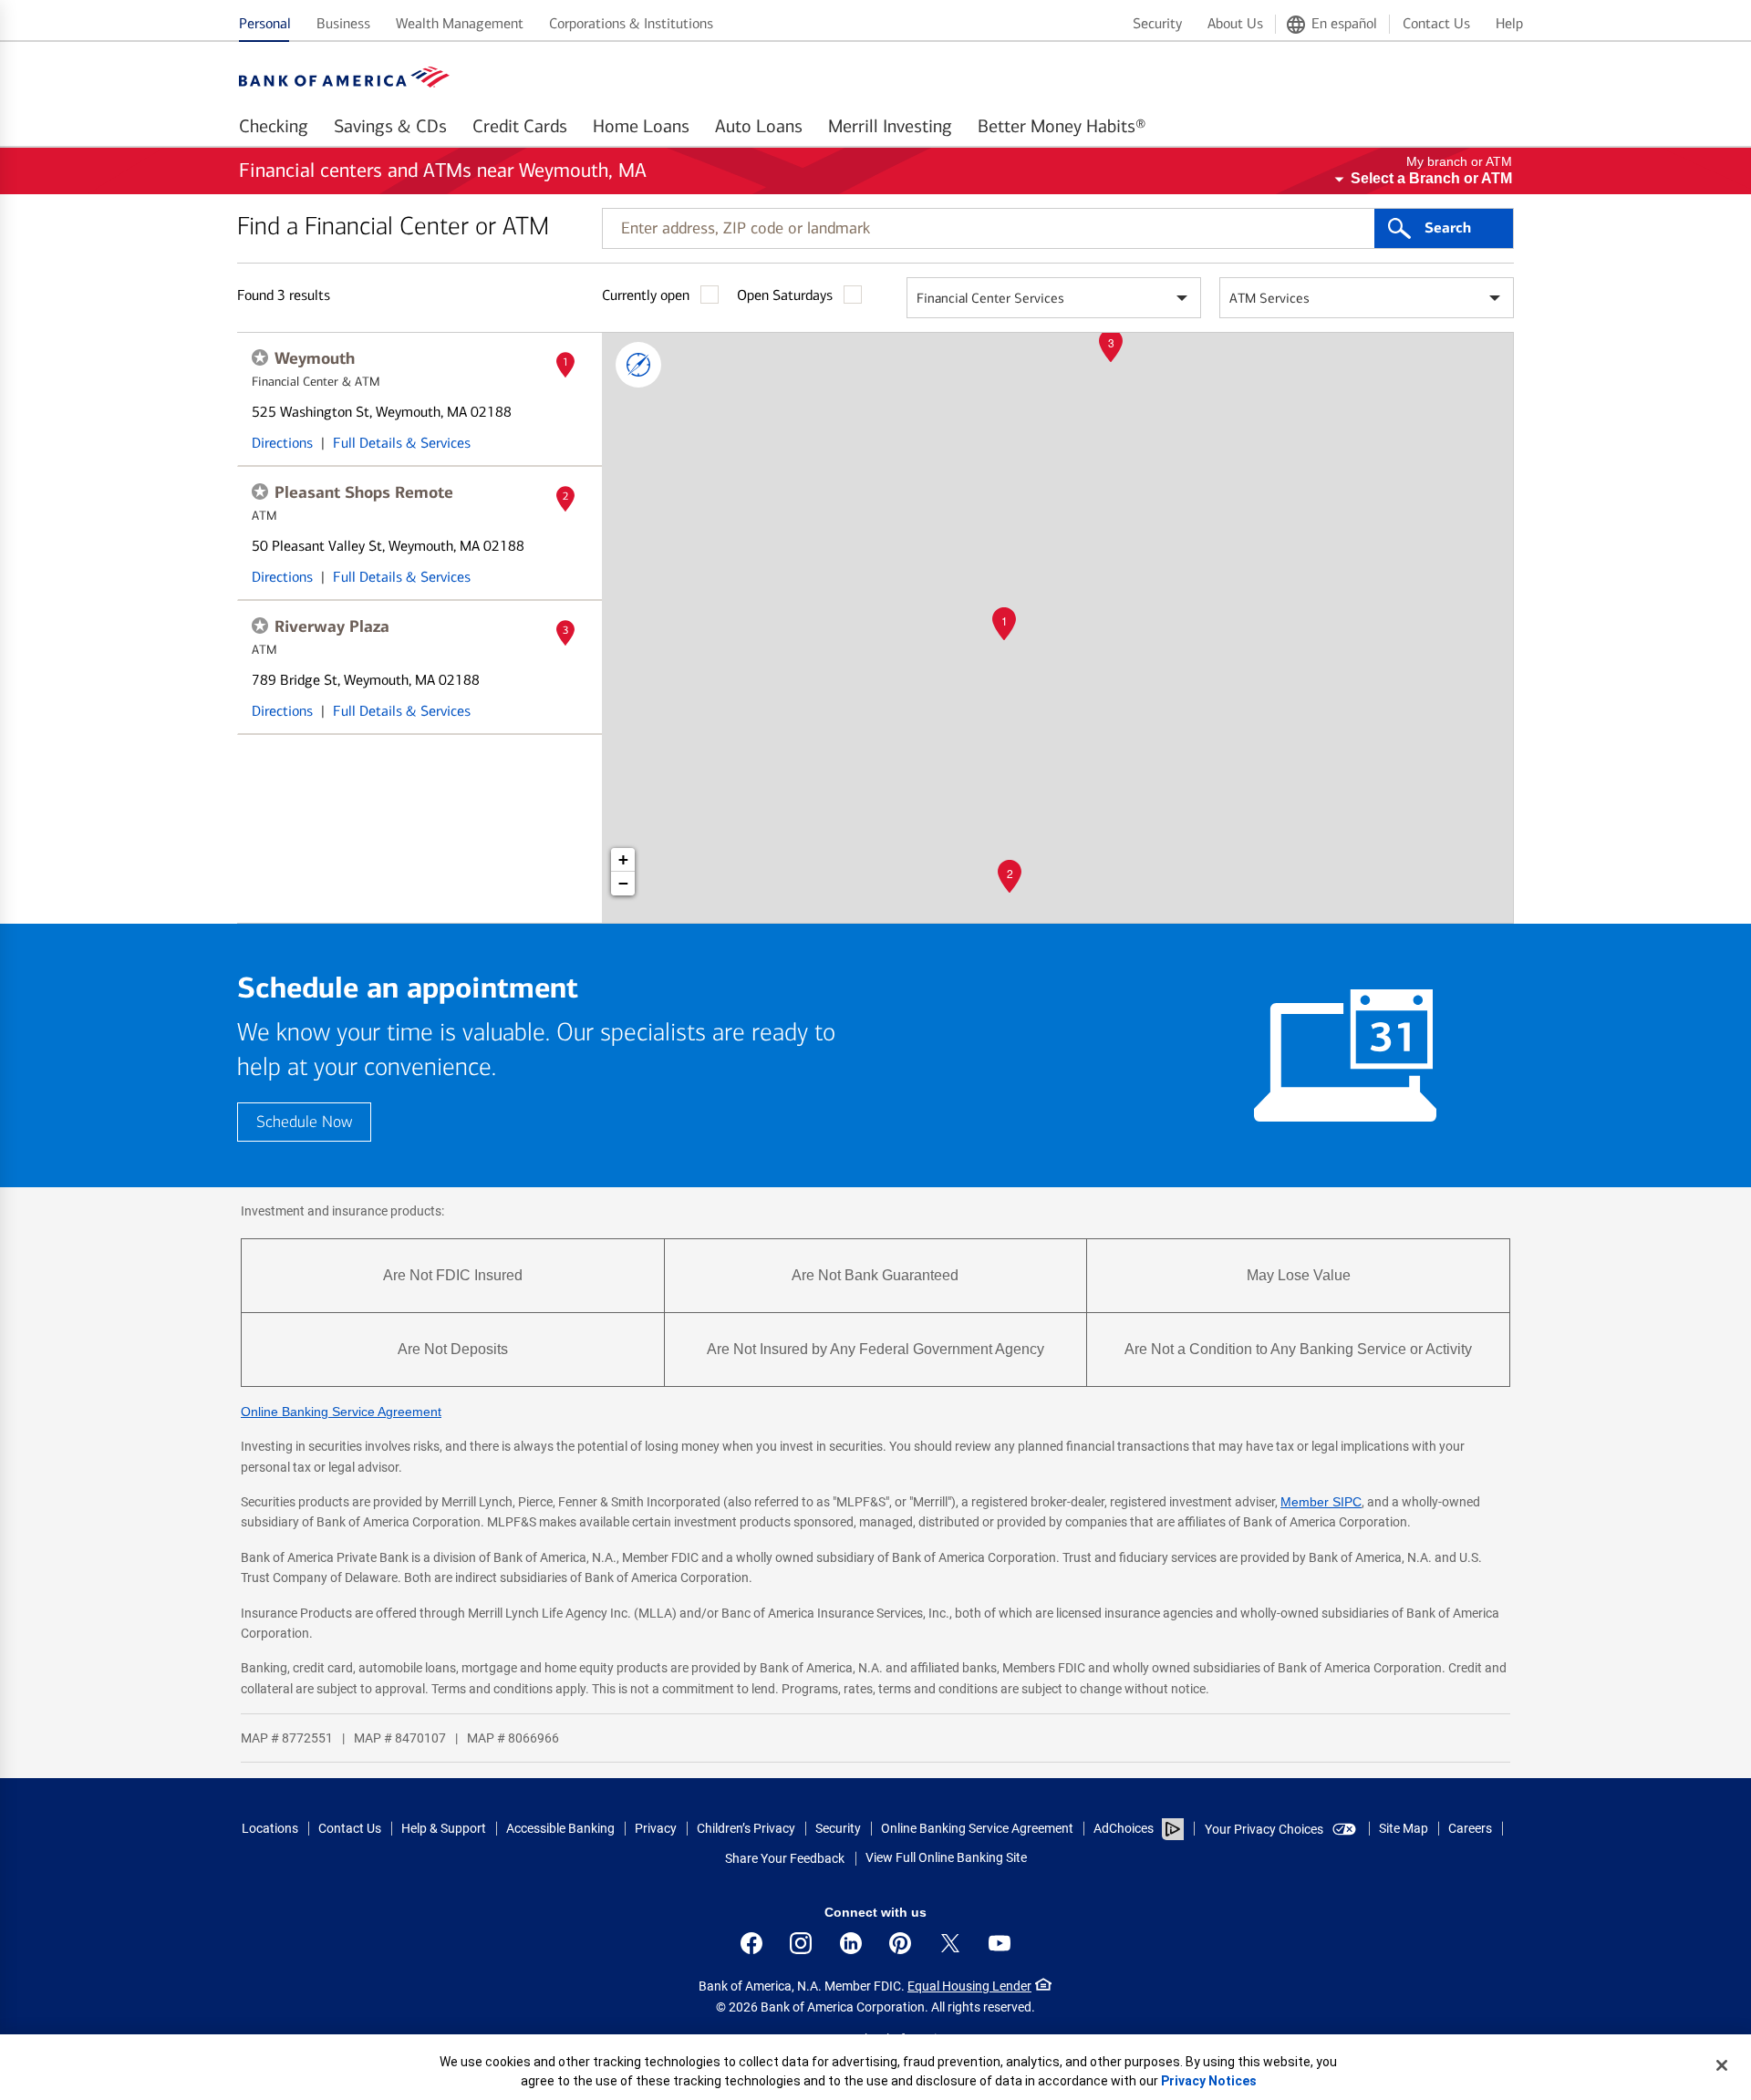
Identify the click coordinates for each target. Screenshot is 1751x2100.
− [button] (623, 883)
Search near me (638, 365)
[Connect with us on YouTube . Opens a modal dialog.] (1000, 1943)
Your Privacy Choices (1264, 1829)
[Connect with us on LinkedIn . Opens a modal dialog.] (851, 1943)
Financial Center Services (990, 298)
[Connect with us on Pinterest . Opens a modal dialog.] (900, 1943)
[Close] (1722, 2065)
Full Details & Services (402, 443)
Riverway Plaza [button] (332, 626)
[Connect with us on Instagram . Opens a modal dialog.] (801, 1943)
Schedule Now (304, 1122)
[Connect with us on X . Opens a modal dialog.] (950, 1943)
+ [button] (623, 859)
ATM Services (1269, 298)
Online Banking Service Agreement (341, 1412)
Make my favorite (260, 357)
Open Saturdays (785, 295)
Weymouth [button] (315, 358)
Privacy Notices (1209, 2081)
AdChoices (1124, 1828)
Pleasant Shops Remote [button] (364, 492)
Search (1448, 228)
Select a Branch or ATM (1431, 178)
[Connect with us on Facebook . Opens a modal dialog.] (751, 1943)
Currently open (646, 295)
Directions (282, 443)
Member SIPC (1321, 1502)
